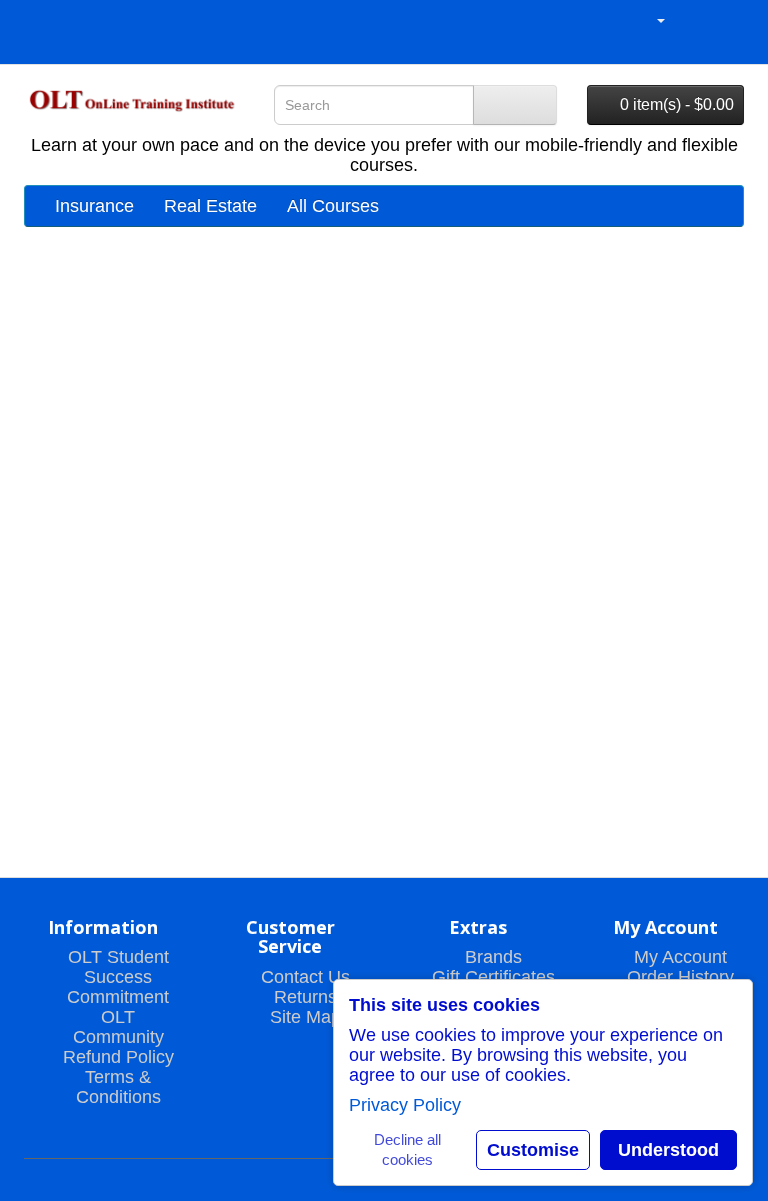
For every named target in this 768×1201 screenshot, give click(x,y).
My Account (680, 957)
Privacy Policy (405, 1105)
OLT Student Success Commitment (118, 977)
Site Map (305, 1017)
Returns (305, 997)
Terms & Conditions (118, 1087)
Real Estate (210, 206)
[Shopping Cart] (701, 20)
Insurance (94, 206)
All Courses (333, 206)
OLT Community (118, 1027)
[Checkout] (728, 20)
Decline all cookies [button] (407, 1149)
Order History (680, 977)
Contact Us (305, 977)
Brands (493, 957)
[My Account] (651, 20)
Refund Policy (118, 1057)
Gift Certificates (493, 977)
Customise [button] (533, 1150)
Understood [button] (668, 1150)
